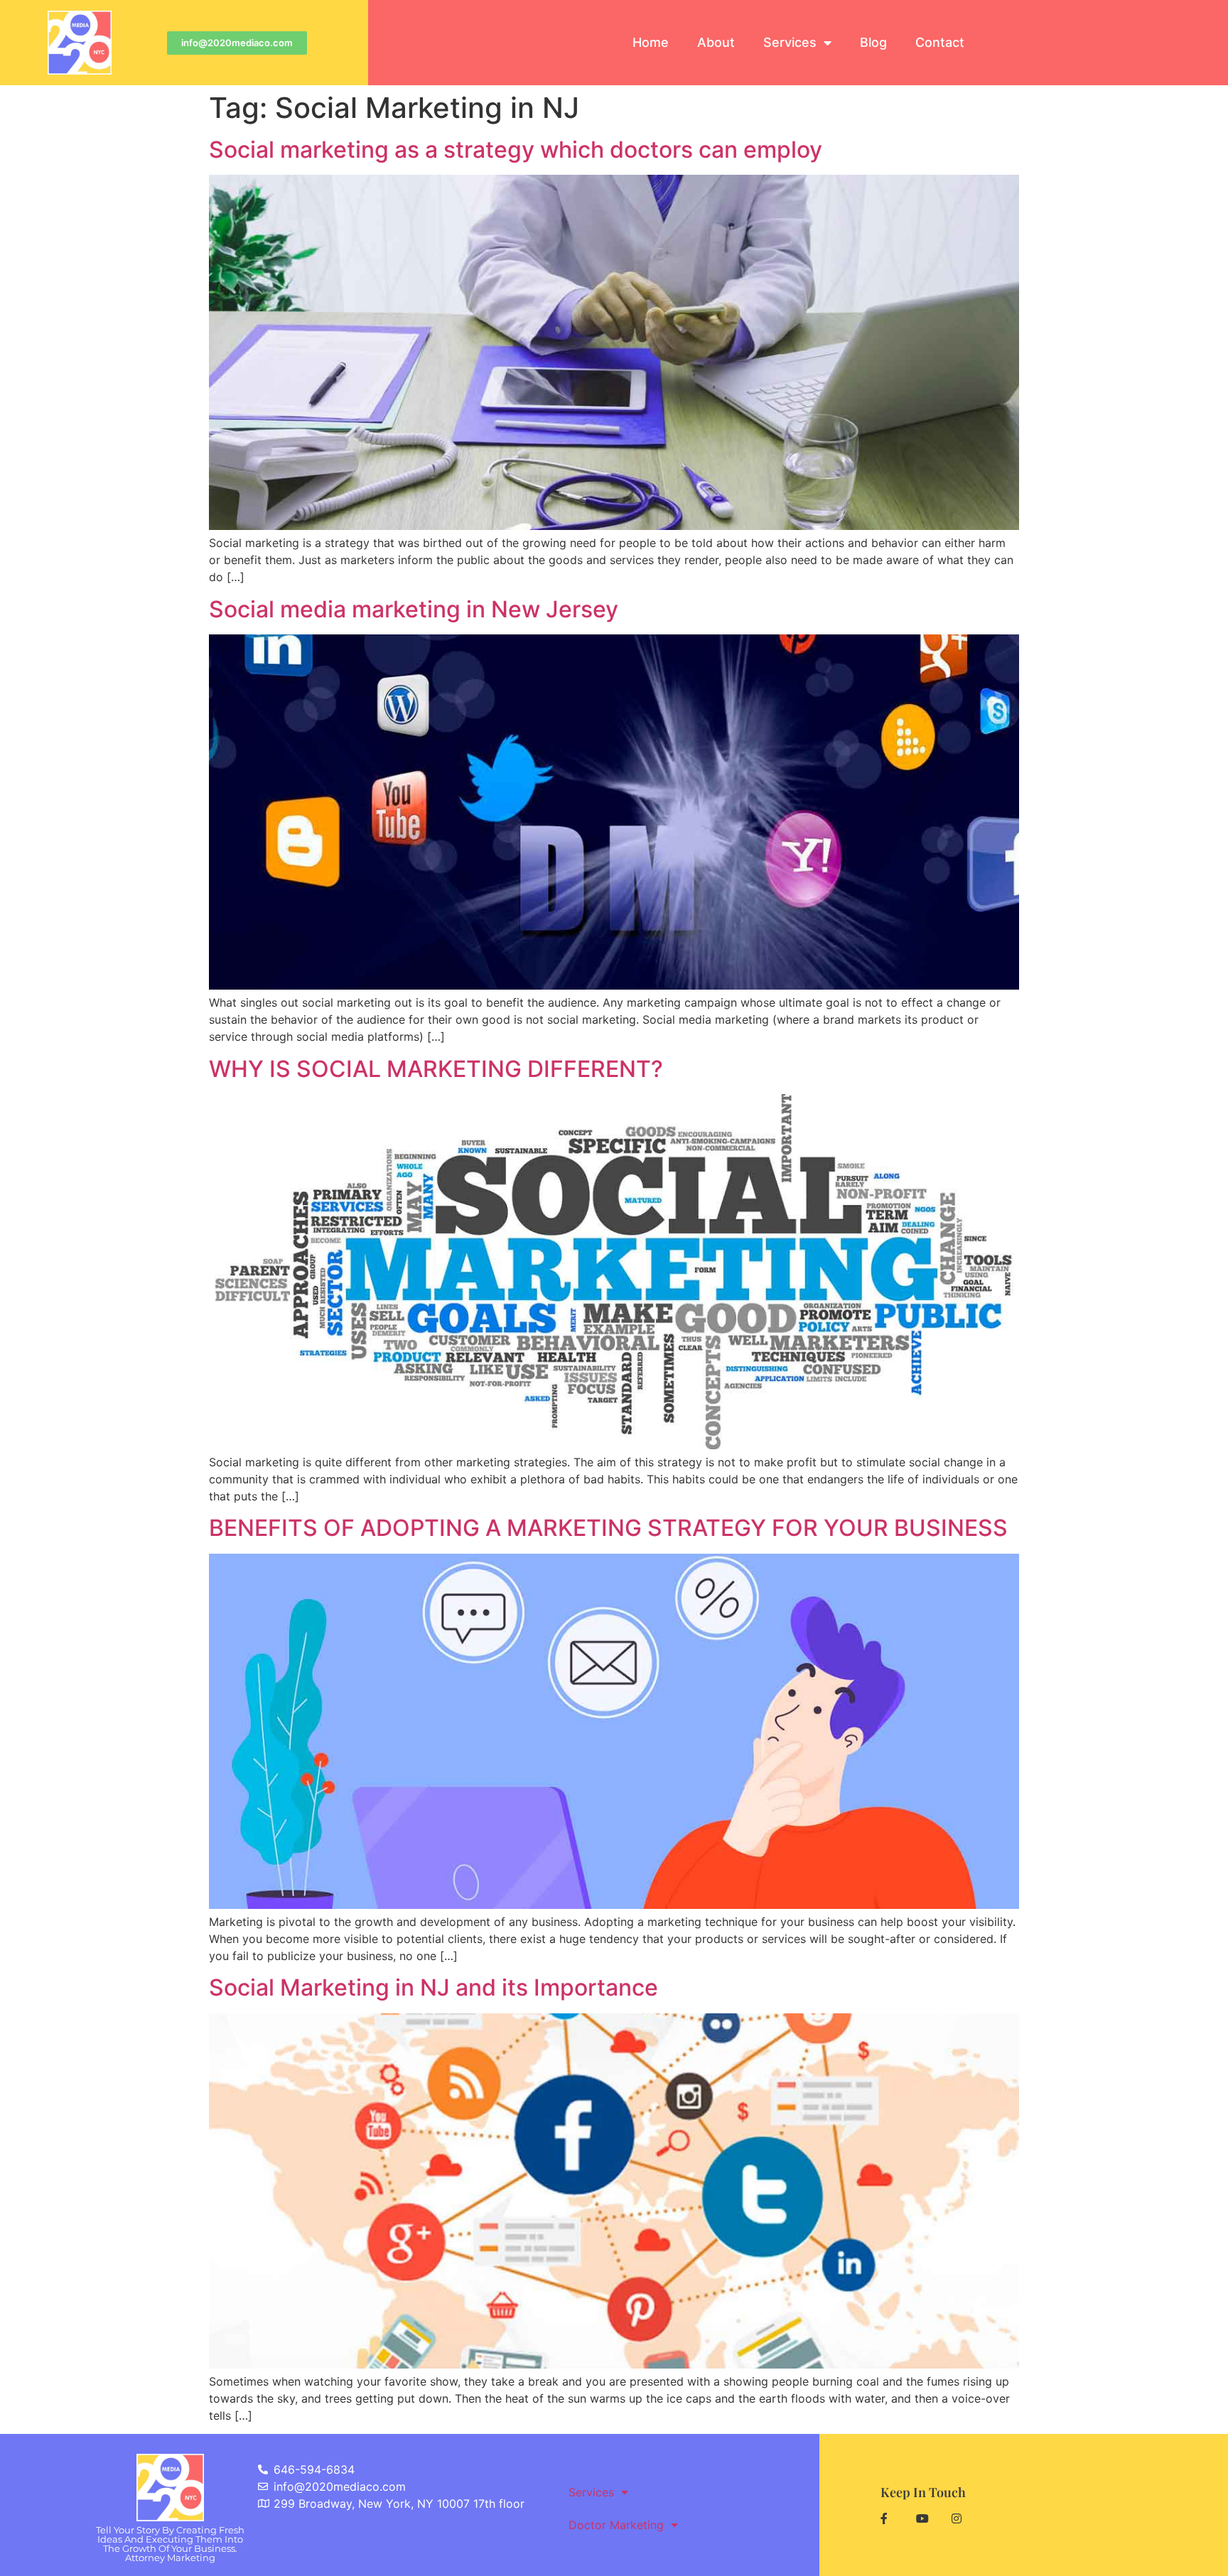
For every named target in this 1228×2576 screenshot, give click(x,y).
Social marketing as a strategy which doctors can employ (516, 150)
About (716, 42)
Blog (873, 42)
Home (651, 42)
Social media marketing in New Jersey (414, 609)
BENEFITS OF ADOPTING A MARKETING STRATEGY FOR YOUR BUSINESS (608, 1528)
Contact (940, 42)
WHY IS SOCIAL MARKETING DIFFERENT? (436, 1069)
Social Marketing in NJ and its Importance (433, 1987)
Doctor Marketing (616, 2525)
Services (790, 42)
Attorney (170, 2558)
